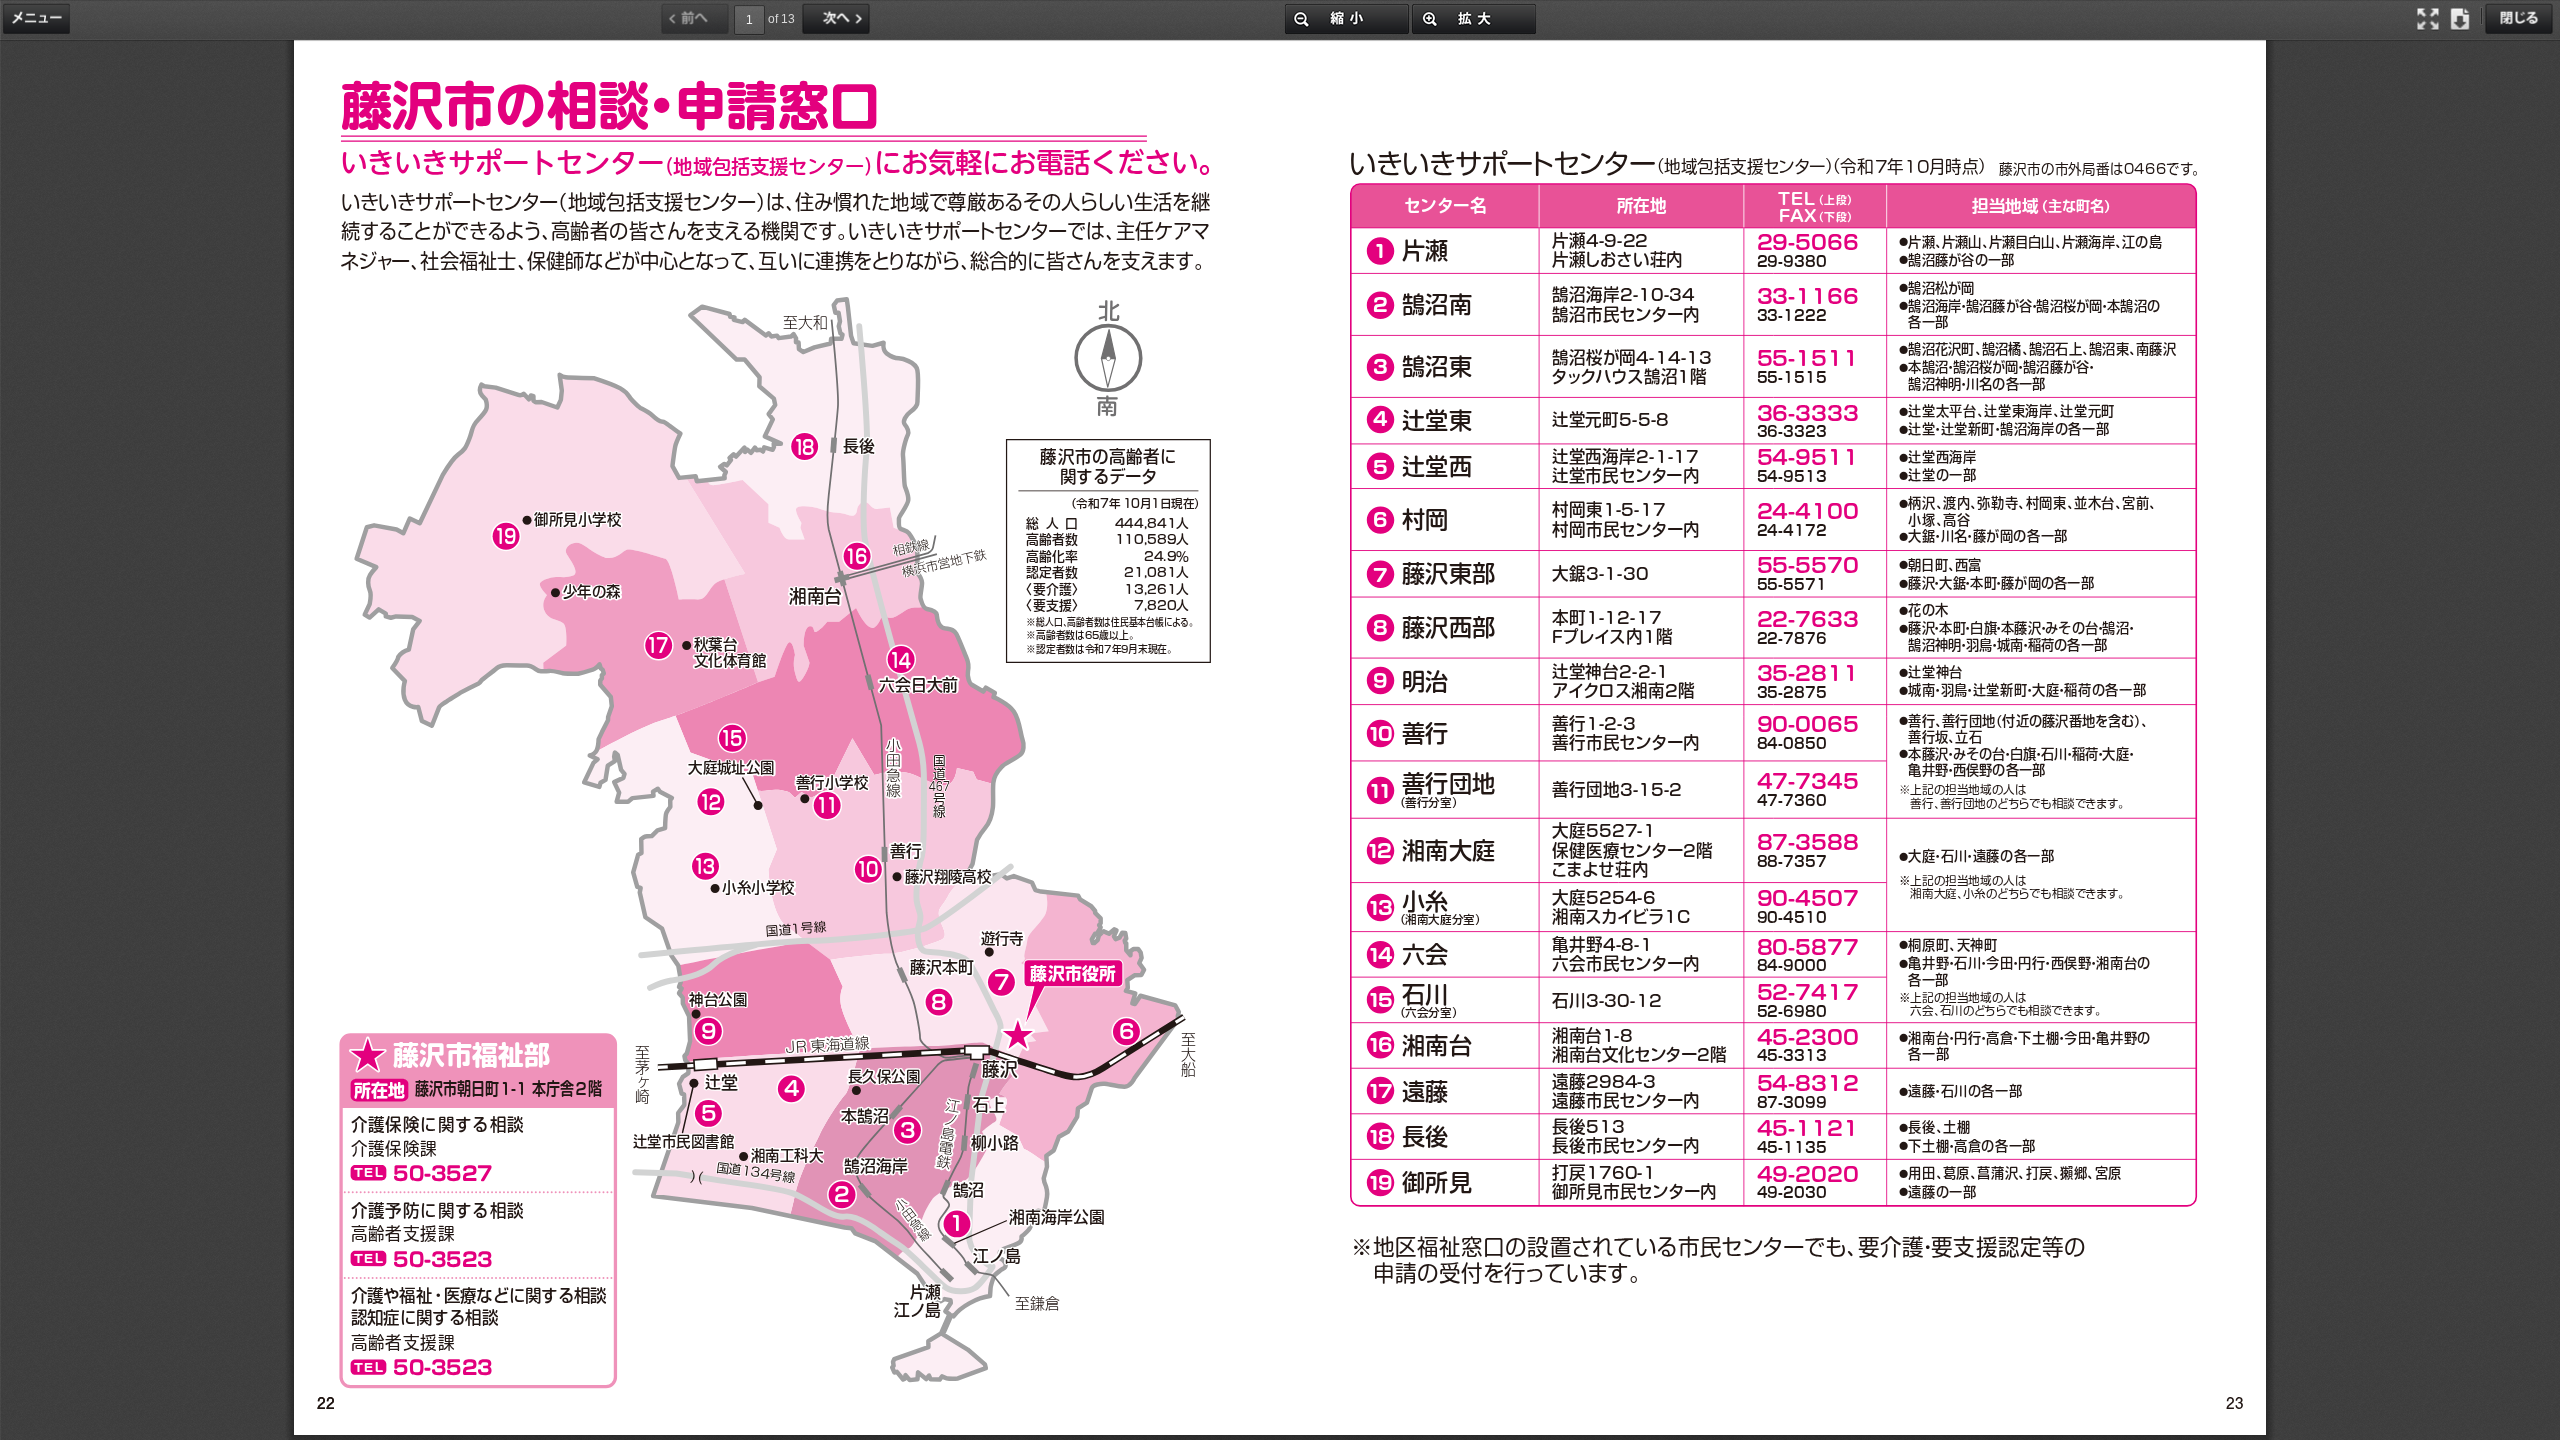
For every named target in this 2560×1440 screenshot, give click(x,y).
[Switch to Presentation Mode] (2430, 18)
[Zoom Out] (1346, 18)
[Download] (2462, 18)
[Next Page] (838, 18)
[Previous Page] (697, 18)
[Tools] (39, 18)
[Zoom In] (1473, 18)
